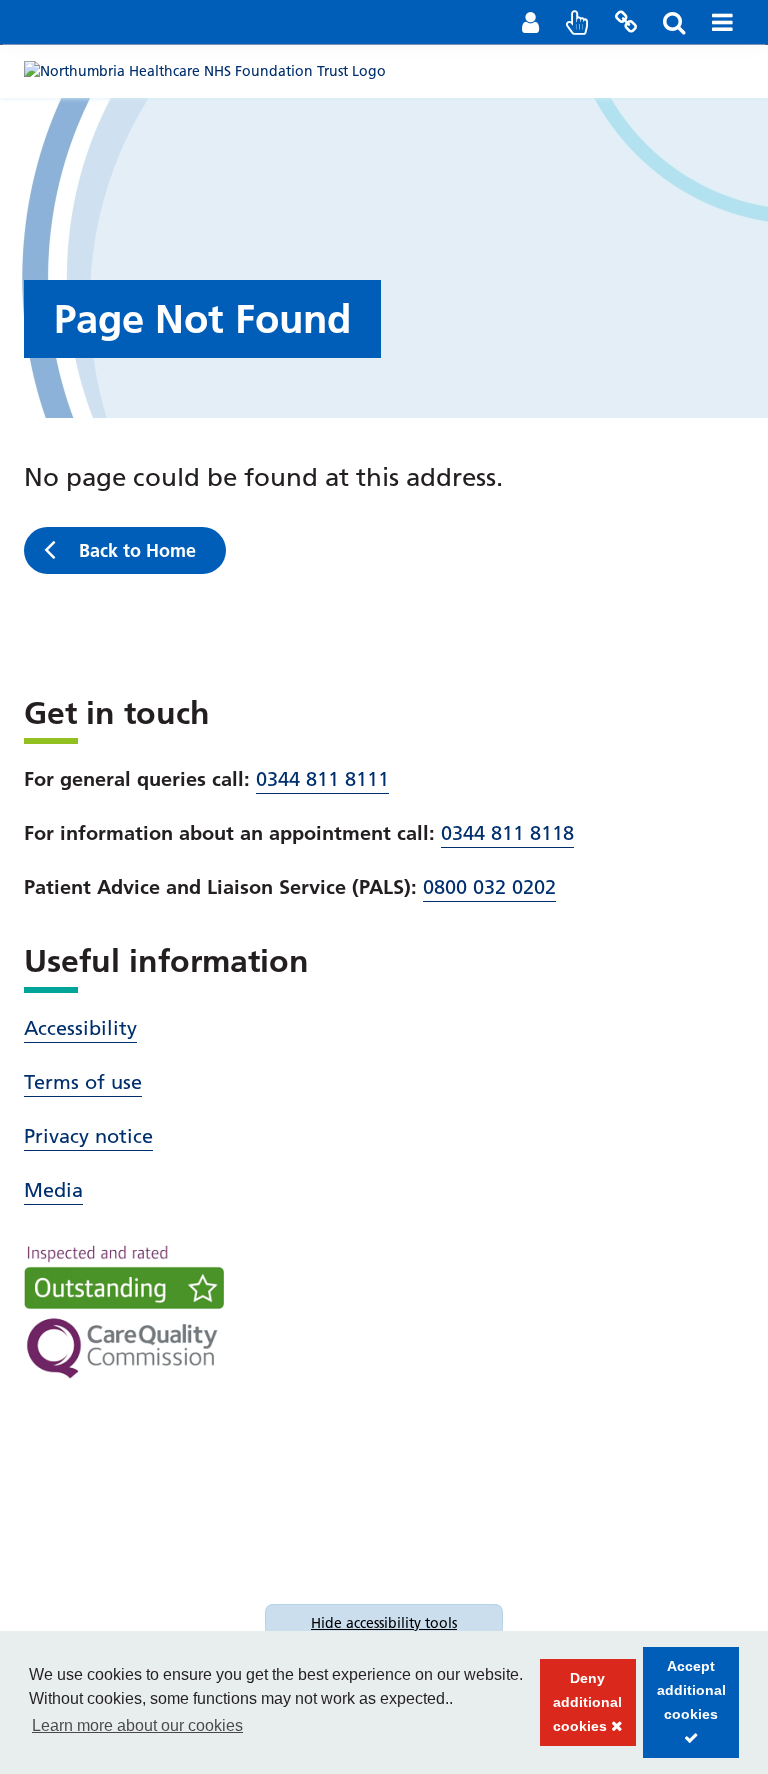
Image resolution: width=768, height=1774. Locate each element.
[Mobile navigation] (722, 22)
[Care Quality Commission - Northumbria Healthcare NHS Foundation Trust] (124, 1312)
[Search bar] (674, 22)
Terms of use (83, 1082)
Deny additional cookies (581, 1708)
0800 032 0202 (489, 887)
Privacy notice (88, 1136)
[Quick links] (578, 22)
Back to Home (137, 550)
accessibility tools (384, 1623)
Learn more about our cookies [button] (137, 1725)
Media (53, 1190)
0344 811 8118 (507, 833)
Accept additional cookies (684, 1708)
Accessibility (80, 1028)
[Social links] (626, 22)
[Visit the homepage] (205, 70)
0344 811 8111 (322, 779)
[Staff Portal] (530, 22)
